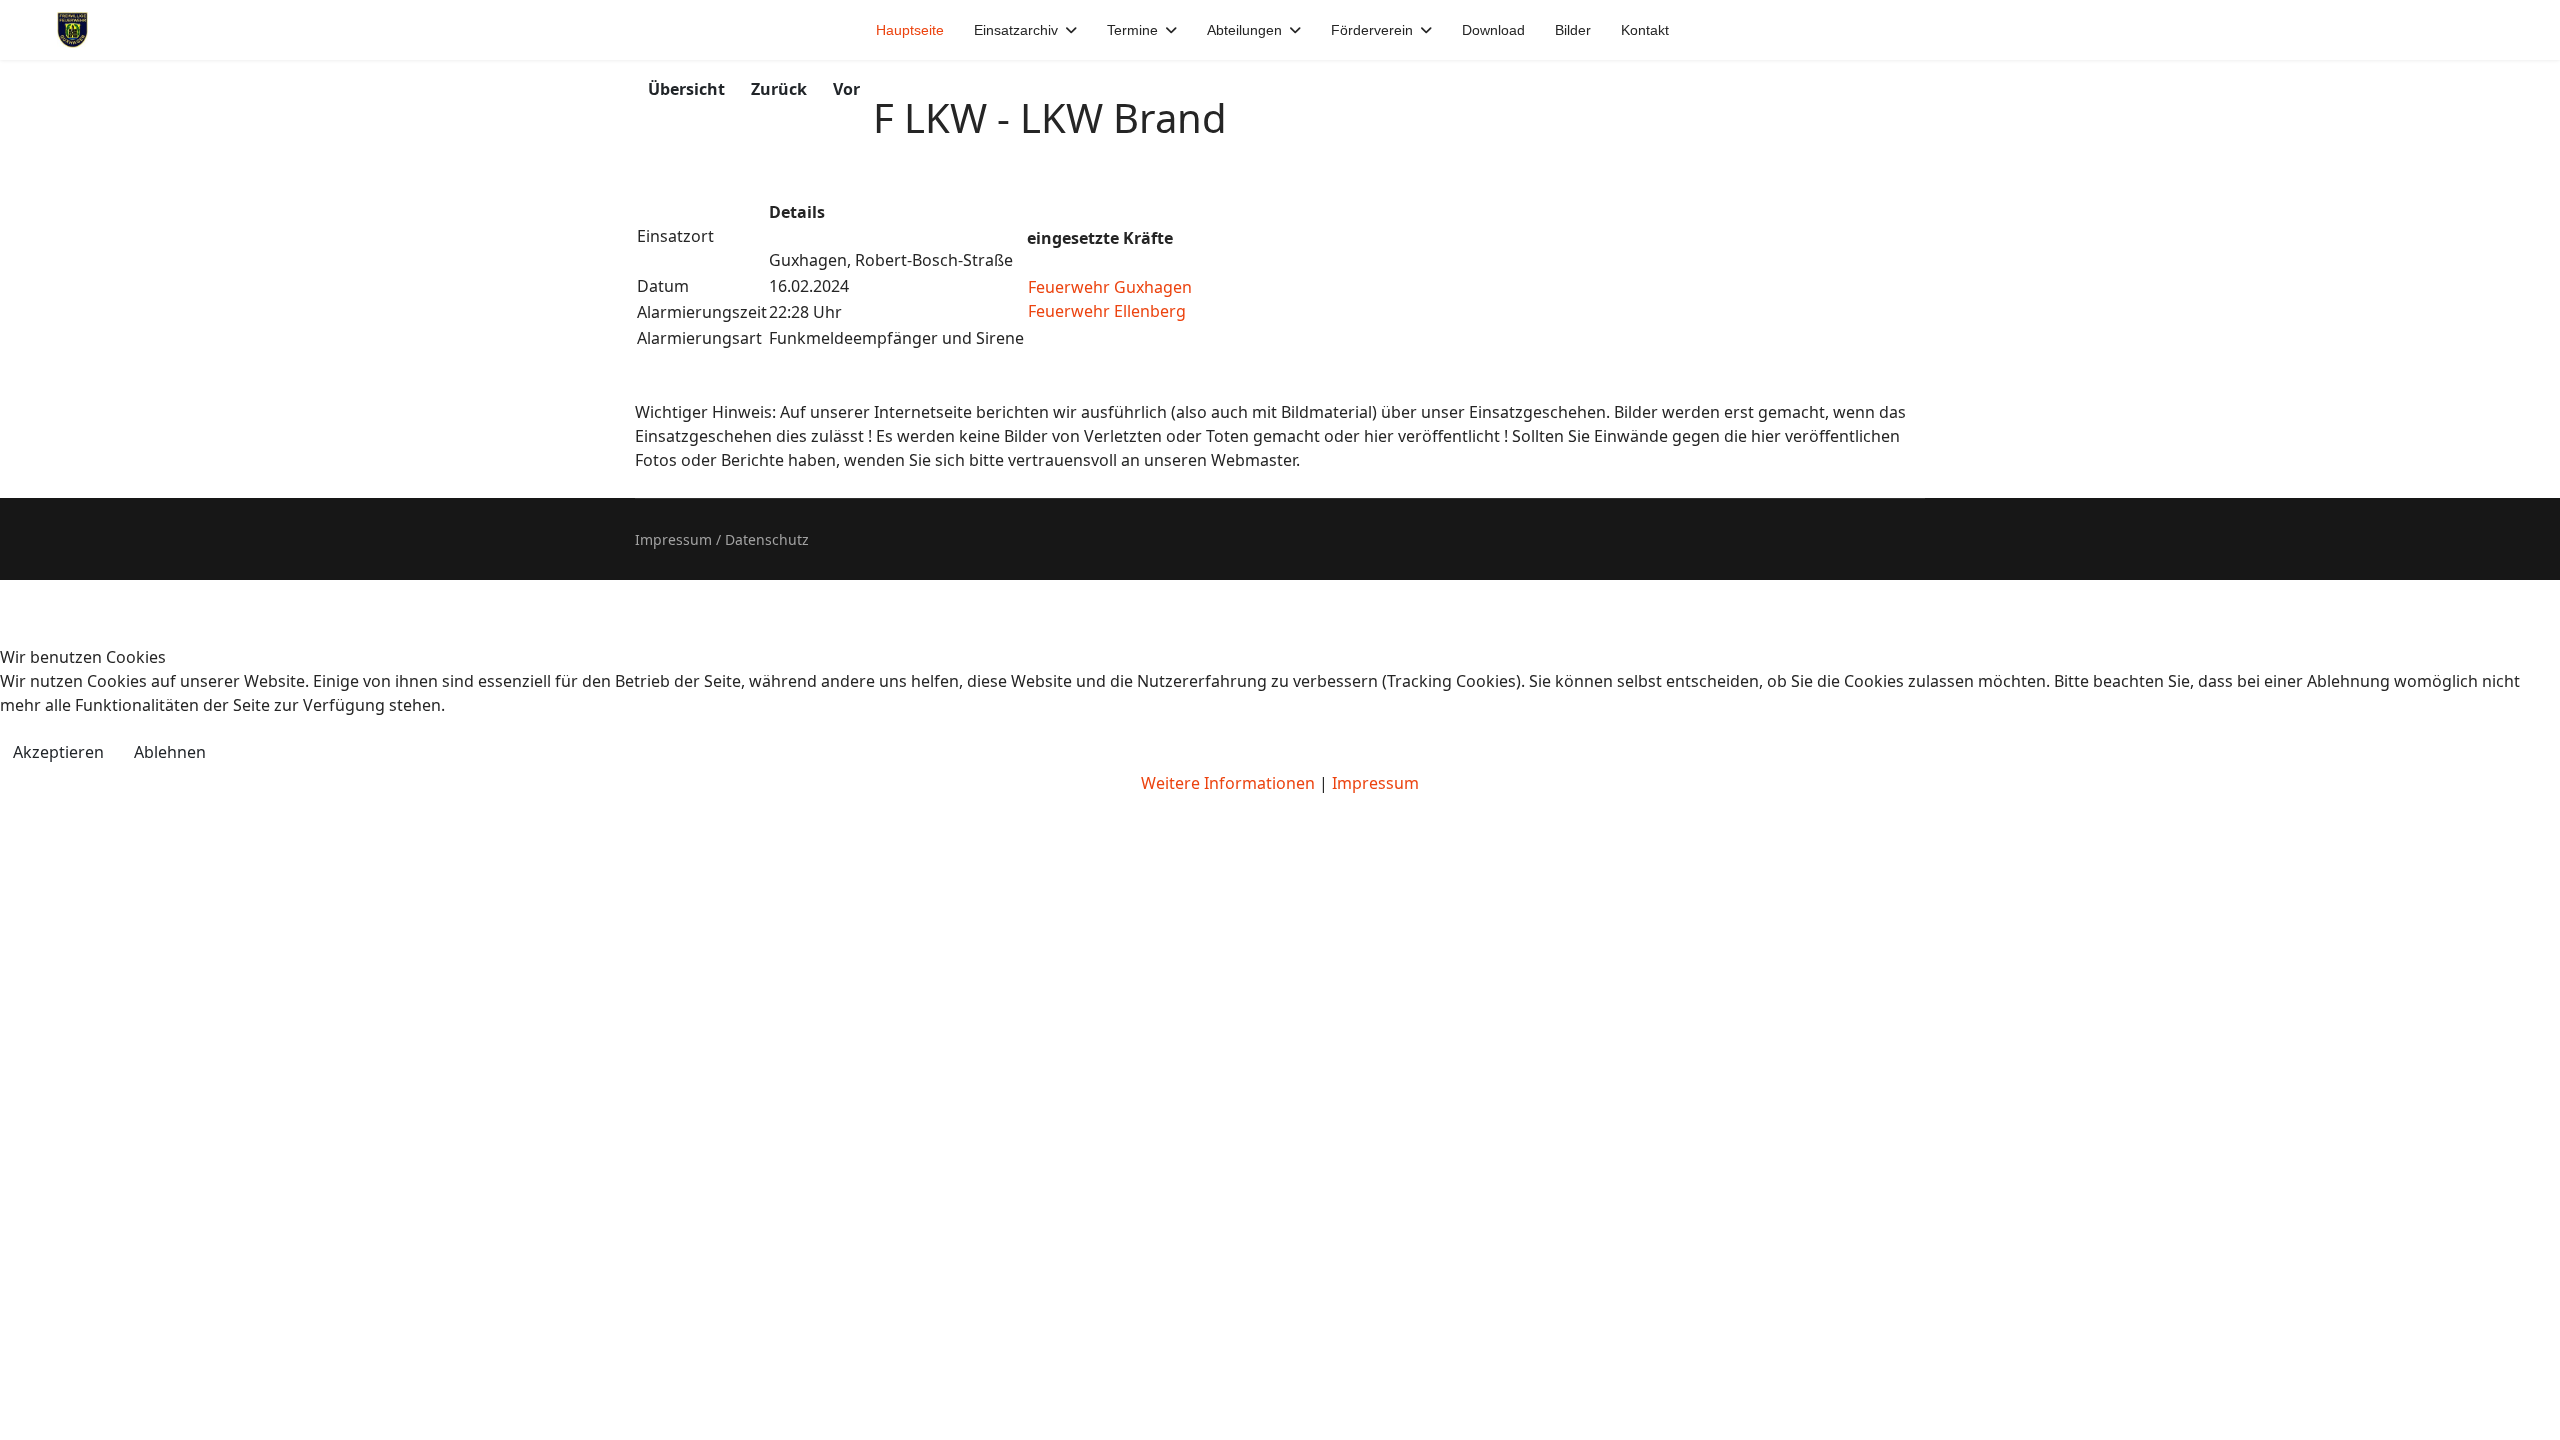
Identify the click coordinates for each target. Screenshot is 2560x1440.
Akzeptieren (58, 752)
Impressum (1375, 783)
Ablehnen (170, 752)
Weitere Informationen (1228, 783)
